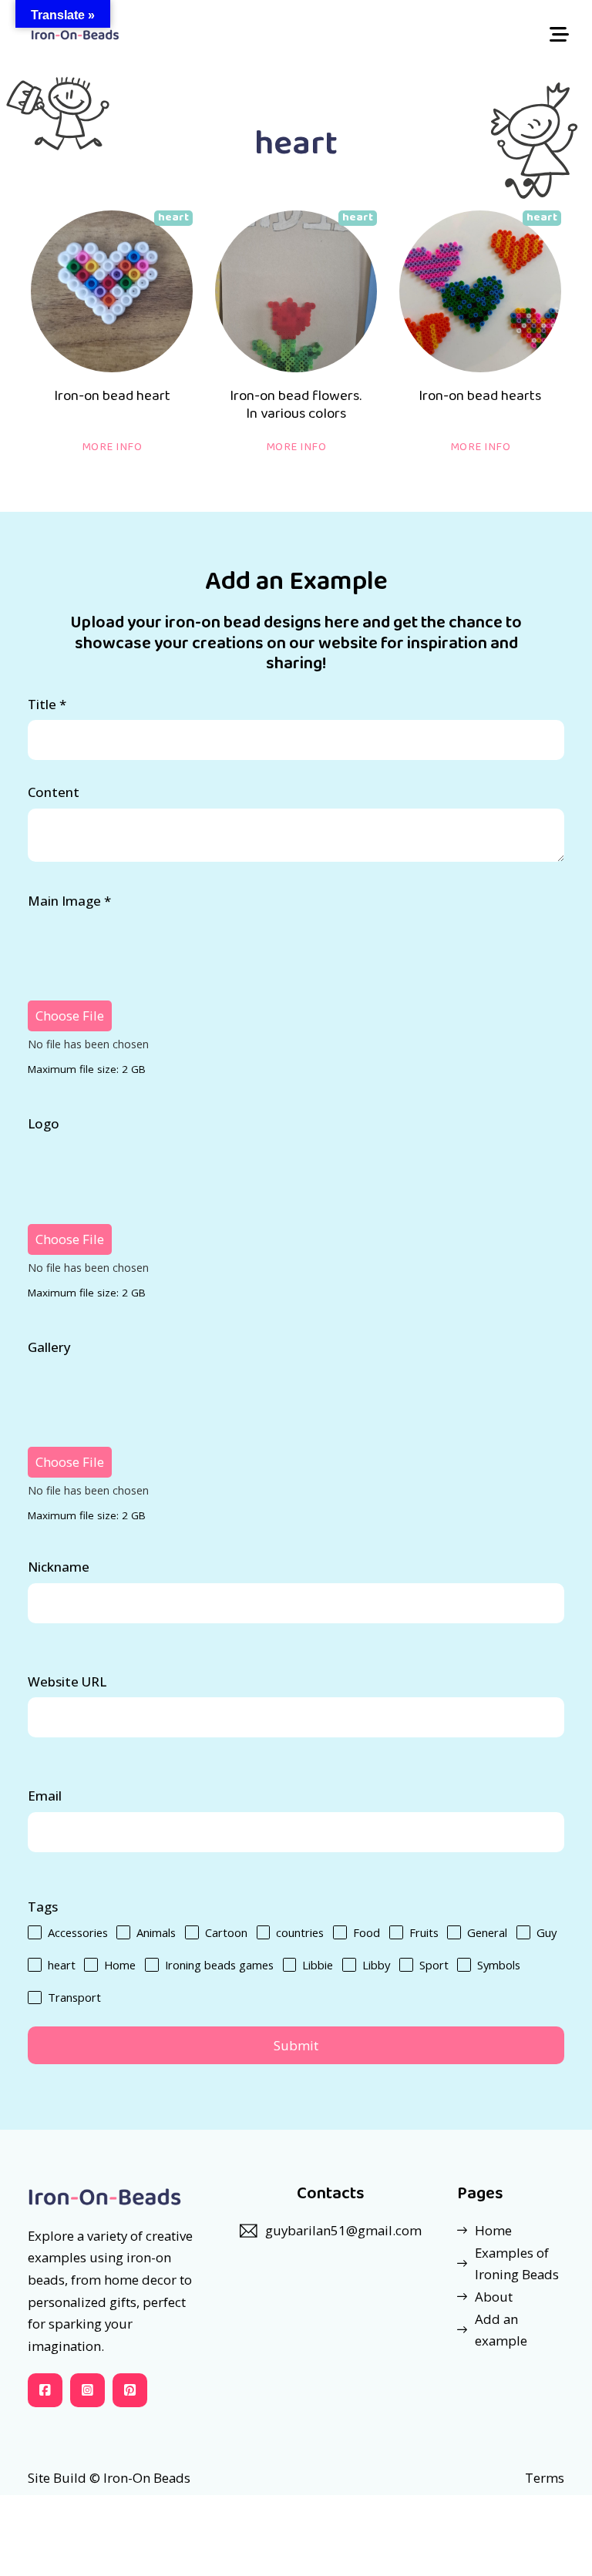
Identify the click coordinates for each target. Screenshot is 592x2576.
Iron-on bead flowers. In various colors (296, 405)
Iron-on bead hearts (480, 396)
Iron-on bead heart (112, 396)
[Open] (559, 35)
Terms (545, 2478)
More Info (112, 447)
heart (173, 217)
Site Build (57, 2478)
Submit (296, 2045)
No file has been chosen (88, 1044)
